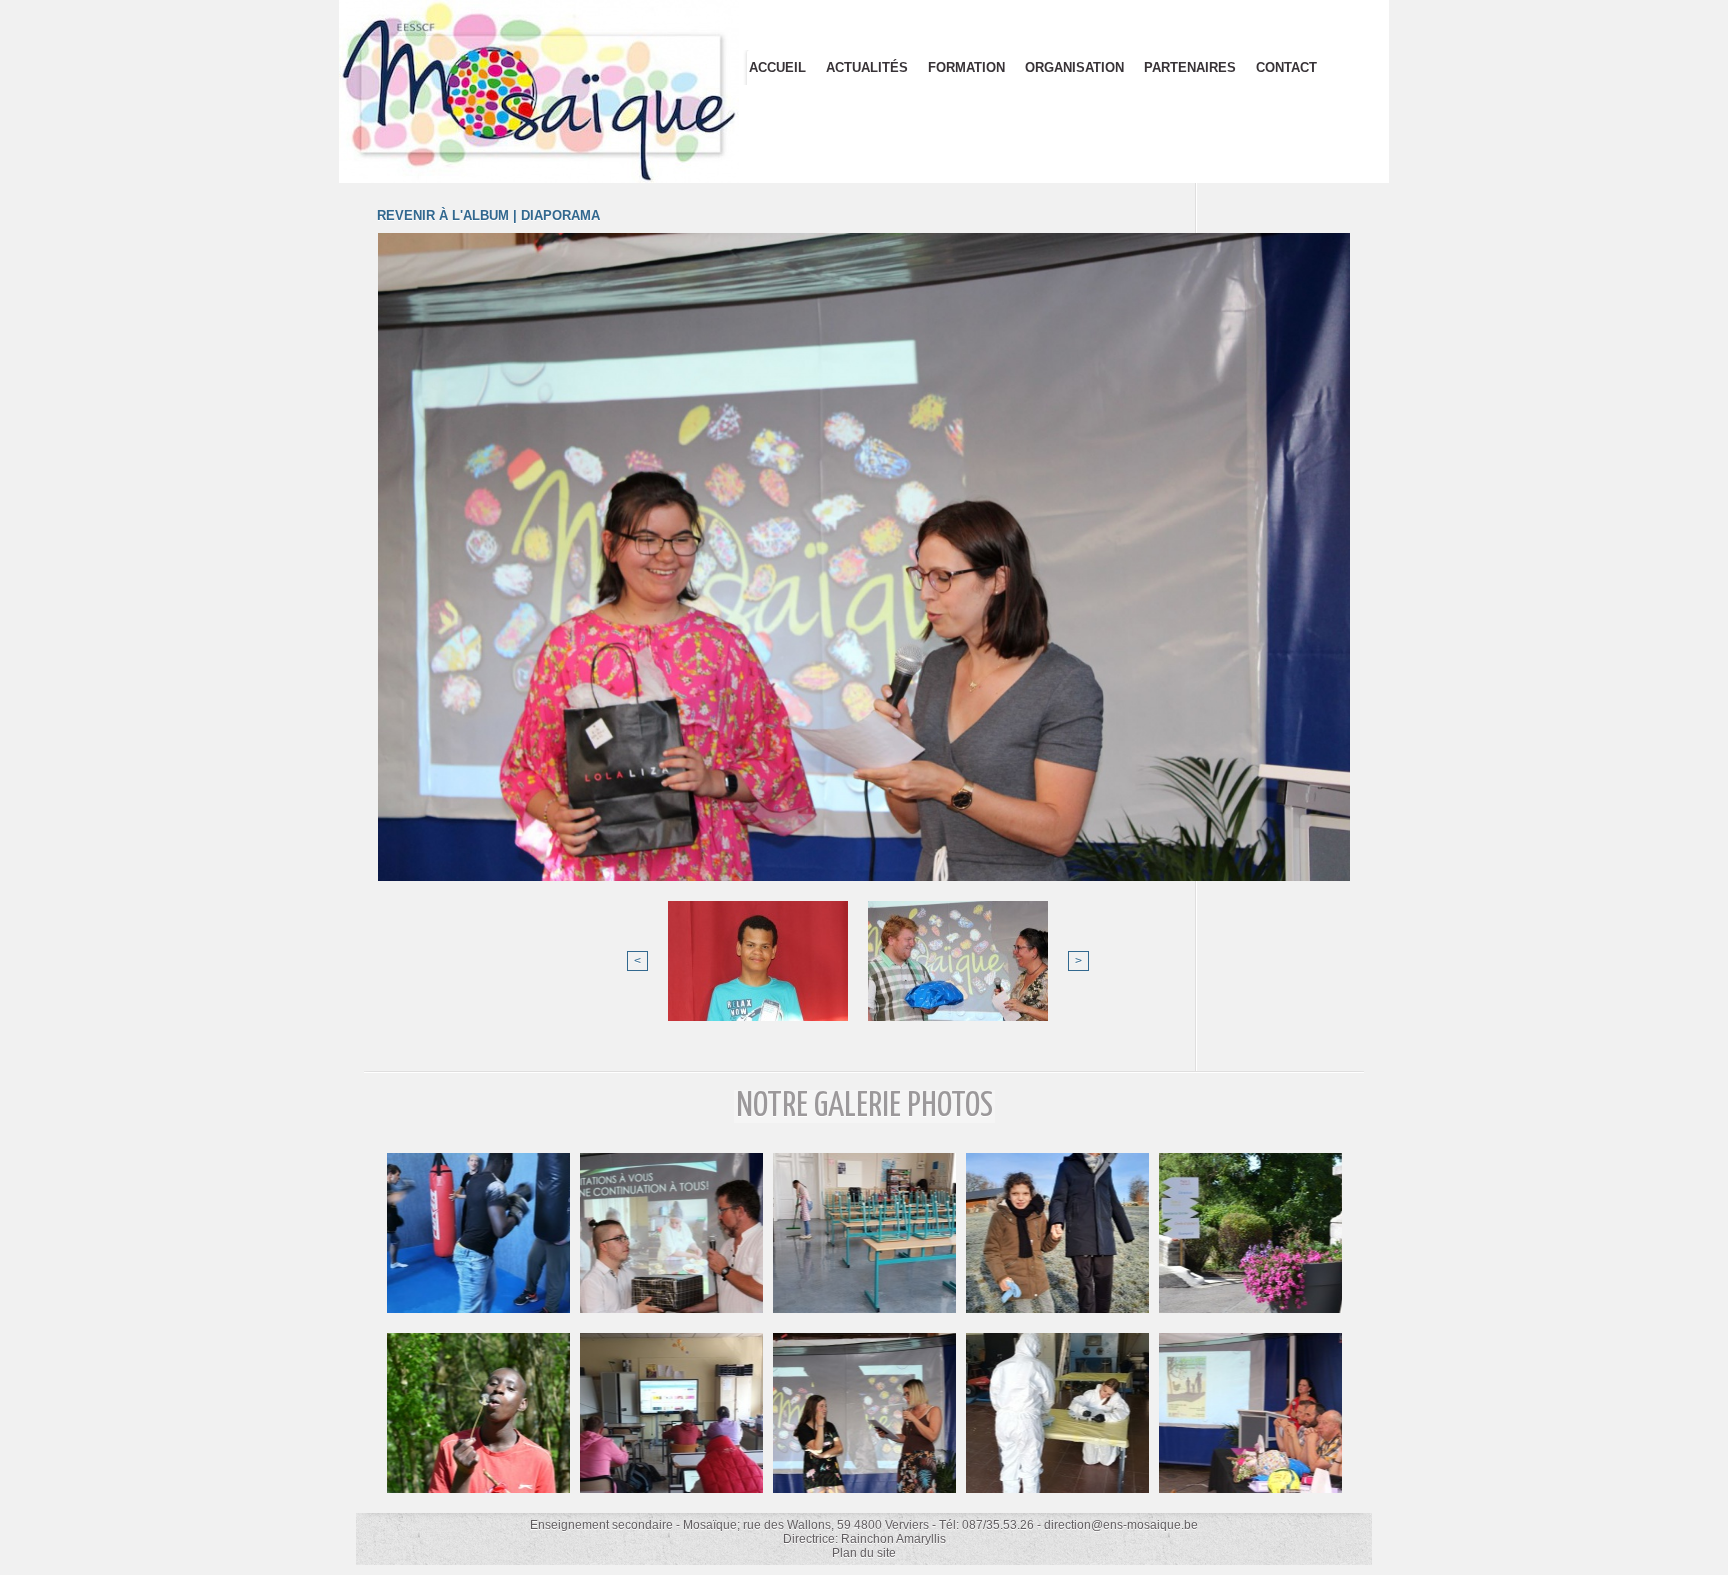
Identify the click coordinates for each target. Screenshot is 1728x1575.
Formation (966, 67)
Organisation (1074, 67)
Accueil (777, 67)
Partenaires (1190, 67)
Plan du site (864, 1553)
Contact (1286, 67)
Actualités (867, 67)
